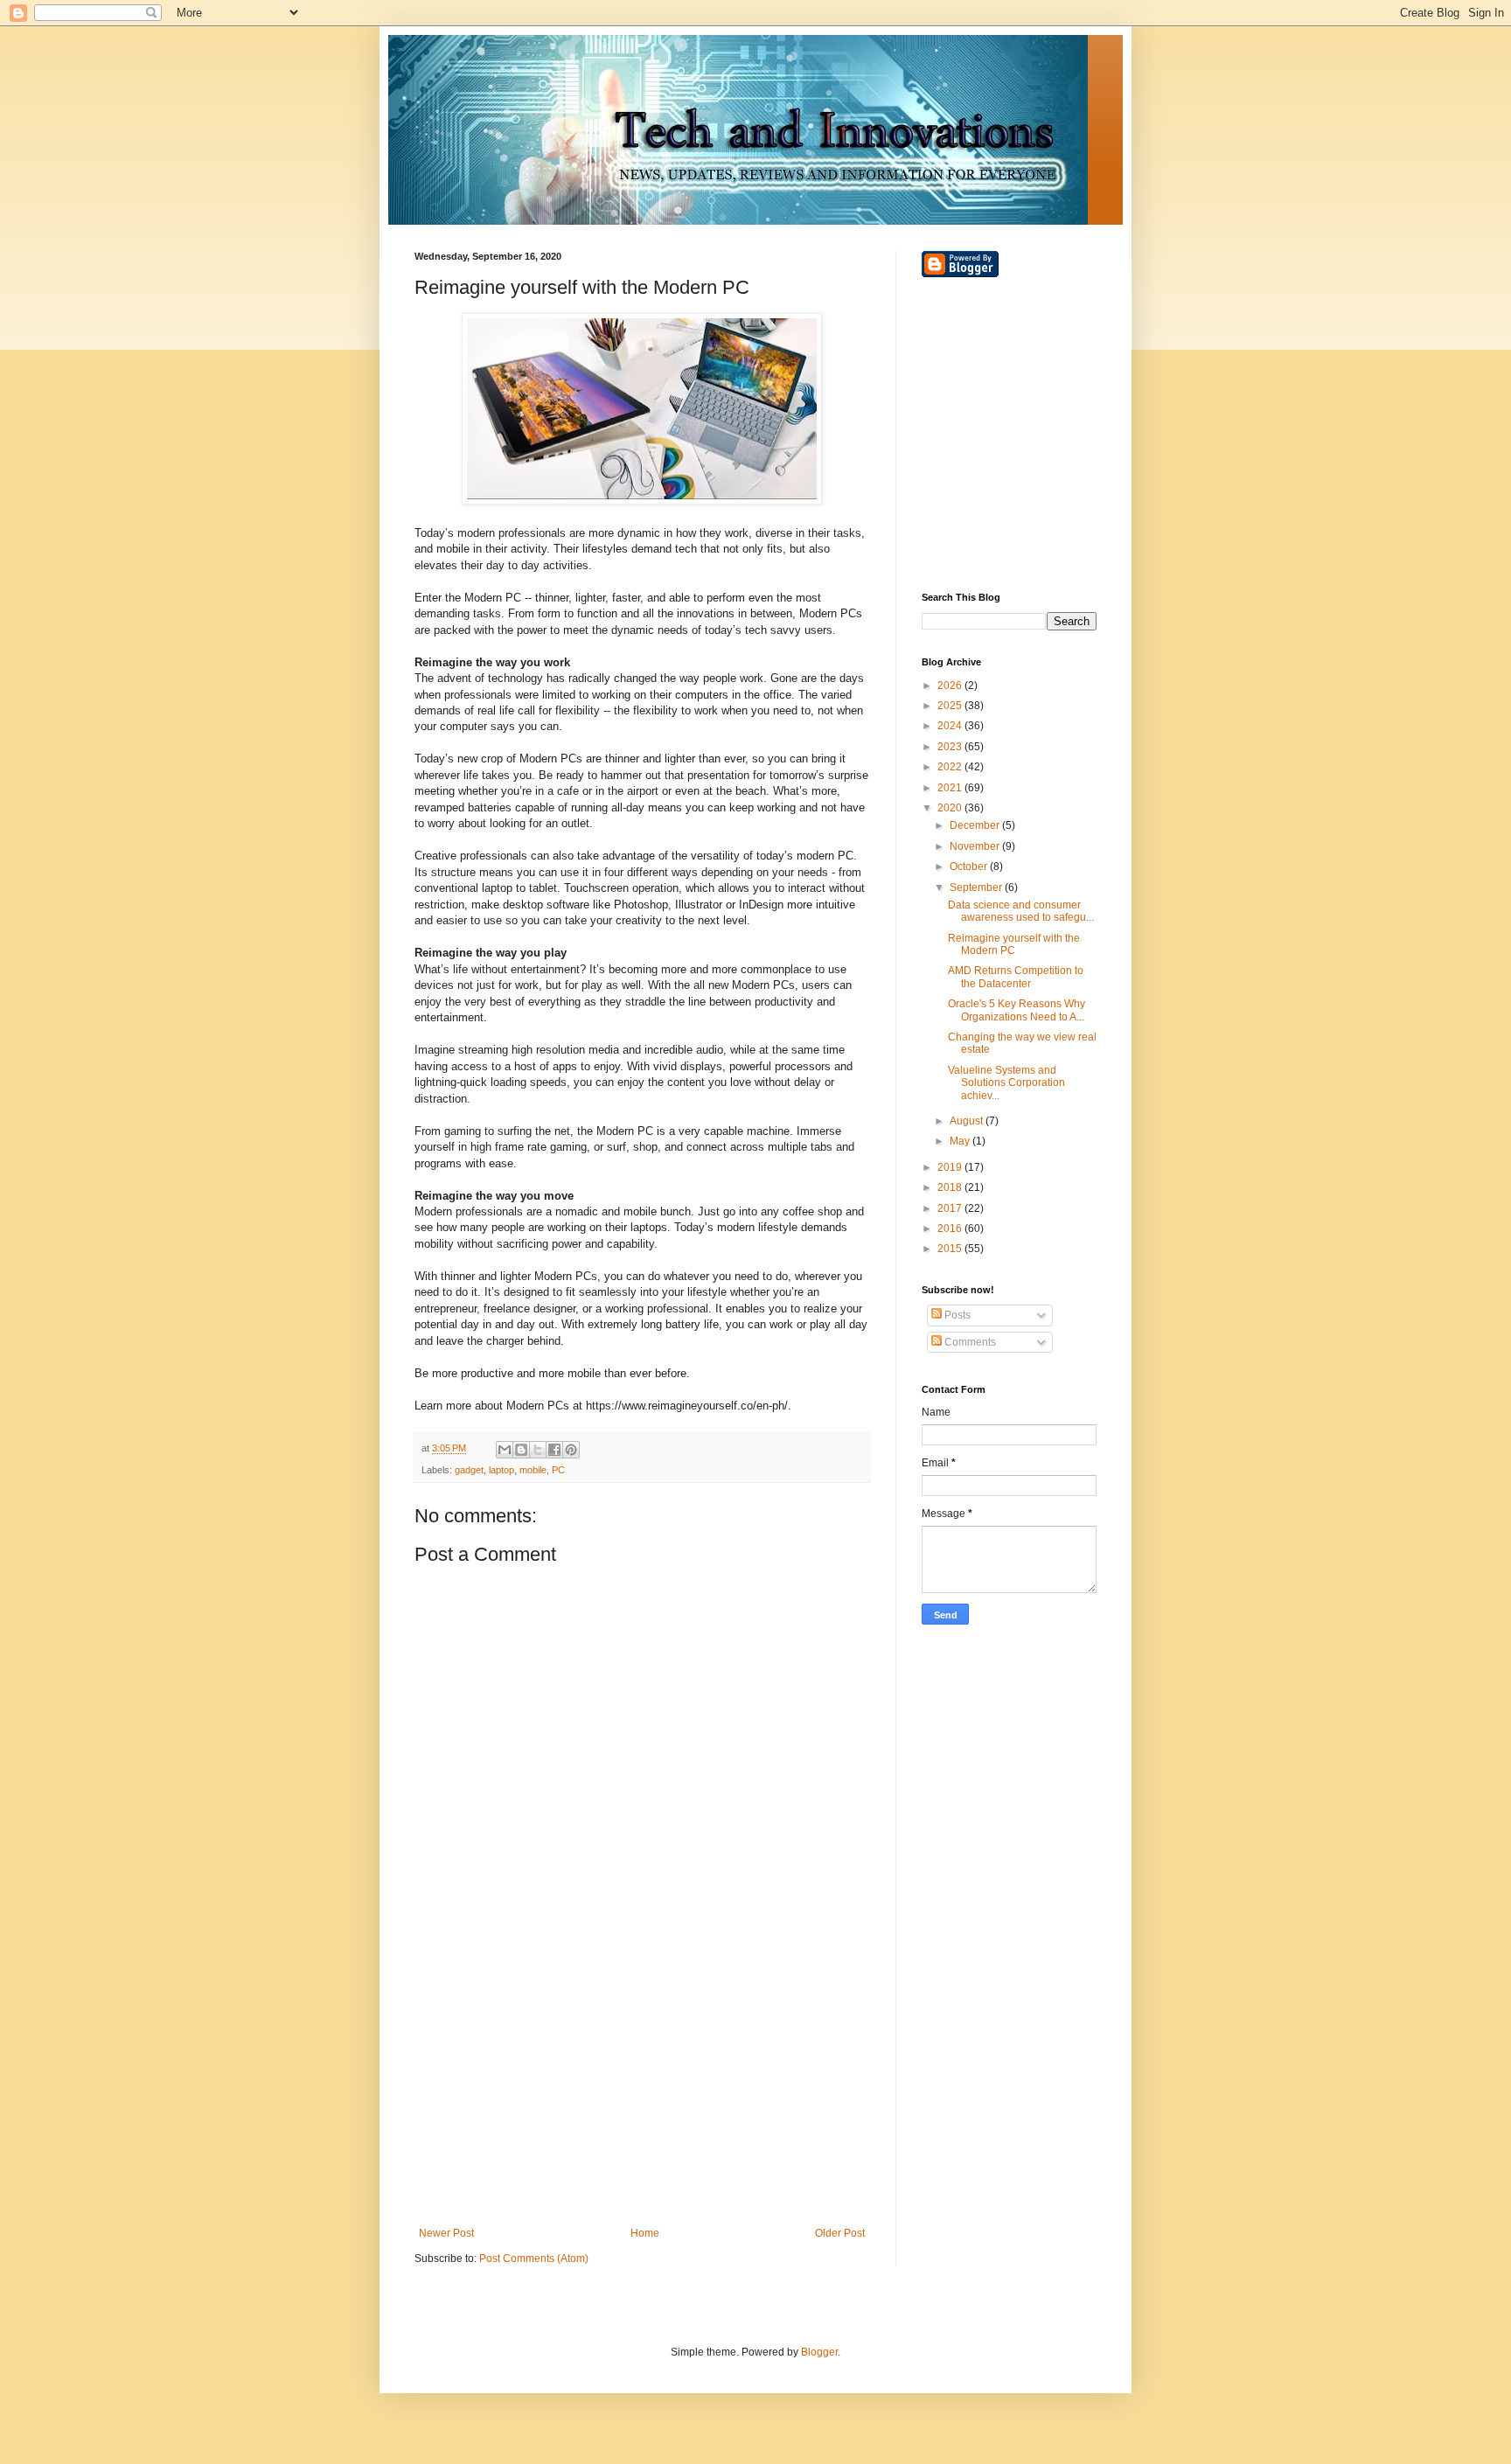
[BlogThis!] (521, 1450)
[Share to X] (538, 1450)
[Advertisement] (642, 2083)
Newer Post (446, 2233)
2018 (951, 1187)
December (976, 825)
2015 (951, 1249)
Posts (956, 1315)
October (970, 867)
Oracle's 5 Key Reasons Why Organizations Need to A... (1017, 1010)
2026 (951, 686)
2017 (951, 1208)
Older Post (840, 2233)
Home (645, 2233)
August (968, 1121)
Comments (969, 1342)
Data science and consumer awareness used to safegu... (1021, 911)
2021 (951, 788)
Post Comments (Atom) (534, 2259)
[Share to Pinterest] (571, 1450)
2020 (951, 808)
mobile (533, 1470)
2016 (951, 1229)
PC (558, 1470)
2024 (951, 726)
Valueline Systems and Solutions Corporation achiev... (1006, 1083)
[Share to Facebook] (554, 1450)
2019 (951, 1167)
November (976, 846)
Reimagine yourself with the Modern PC (1014, 944)
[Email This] (505, 1450)
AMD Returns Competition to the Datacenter (1016, 977)
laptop (501, 1470)
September (977, 887)
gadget (469, 1470)
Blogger (819, 2352)
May (961, 1141)
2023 (951, 747)
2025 (951, 706)
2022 (951, 767)
